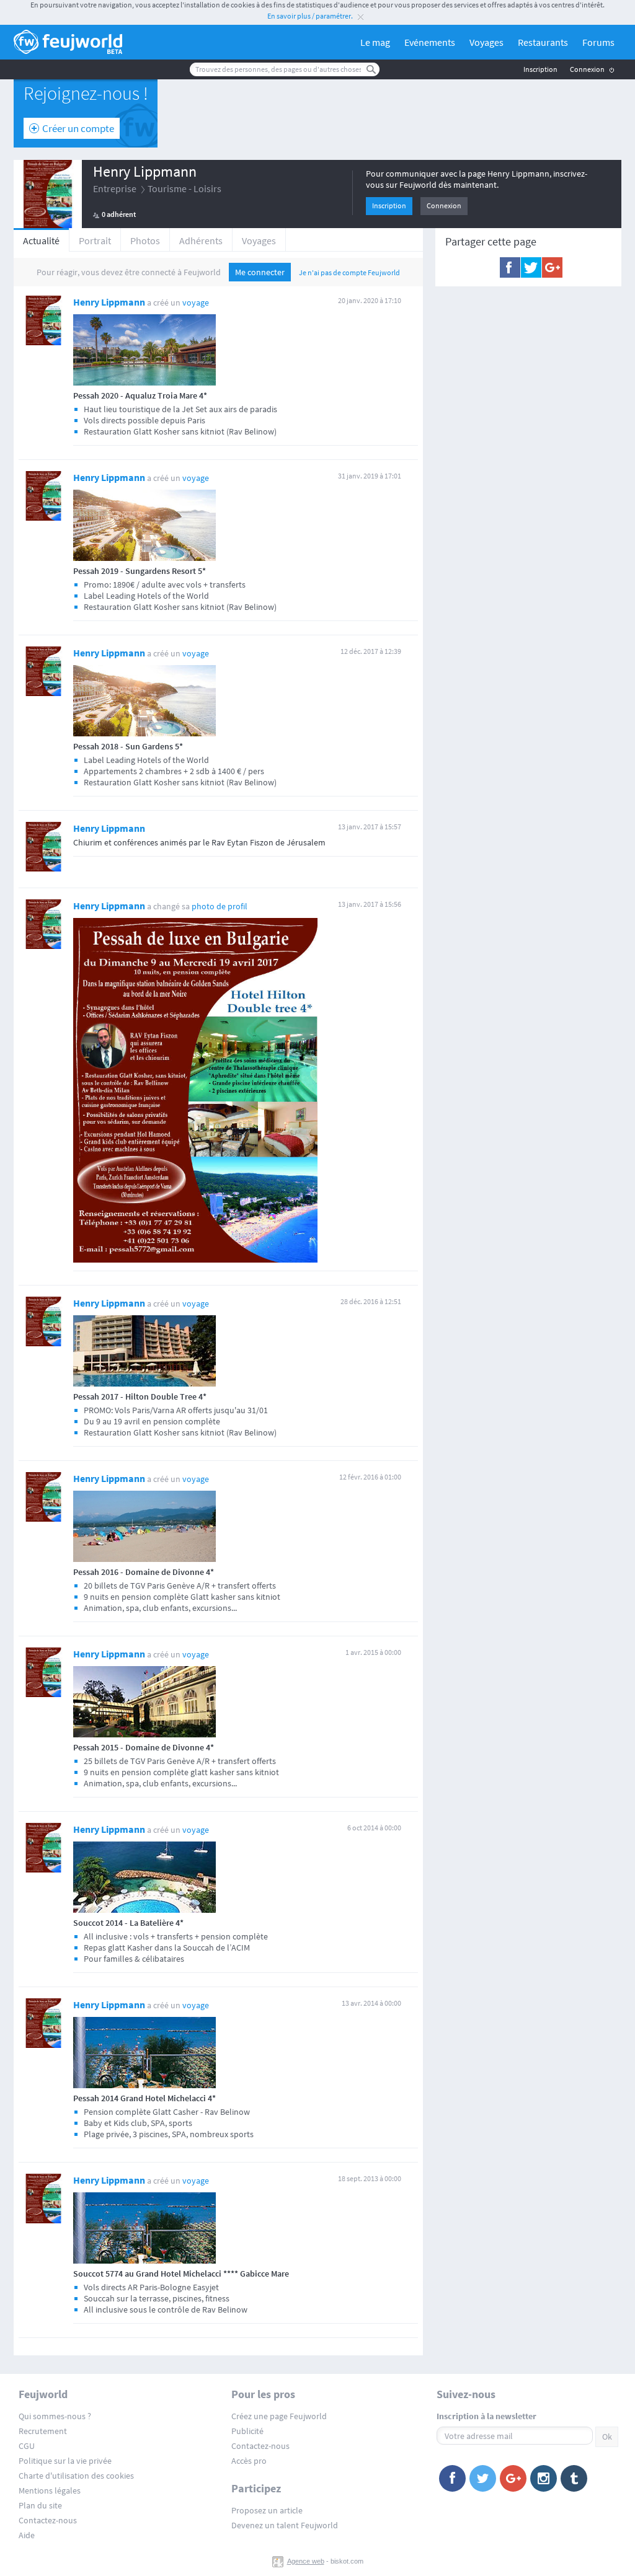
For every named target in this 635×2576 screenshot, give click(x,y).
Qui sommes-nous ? (55, 2416)
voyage (196, 302)
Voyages (486, 42)
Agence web (306, 2561)
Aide (27, 2535)
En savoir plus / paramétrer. (310, 16)
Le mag (375, 42)
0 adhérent (119, 214)
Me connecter (260, 272)
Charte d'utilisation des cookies (76, 2476)
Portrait (95, 240)
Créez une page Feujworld (279, 2416)
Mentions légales (50, 2490)
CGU (27, 2446)
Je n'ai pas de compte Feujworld (349, 272)
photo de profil (220, 906)
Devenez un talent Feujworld (285, 2525)
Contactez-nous (48, 2520)
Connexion (587, 69)
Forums (598, 42)
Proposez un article (267, 2510)
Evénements (430, 42)
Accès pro (249, 2461)
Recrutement (43, 2431)
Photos (145, 240)
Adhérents (201, 240)
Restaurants (543, 42)
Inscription (540, 69)
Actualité (41, 240)
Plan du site (40, 2505)
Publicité (247, 2431)
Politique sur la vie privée (65, 2461)
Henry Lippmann (145, 171)
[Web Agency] (279, 2561)
